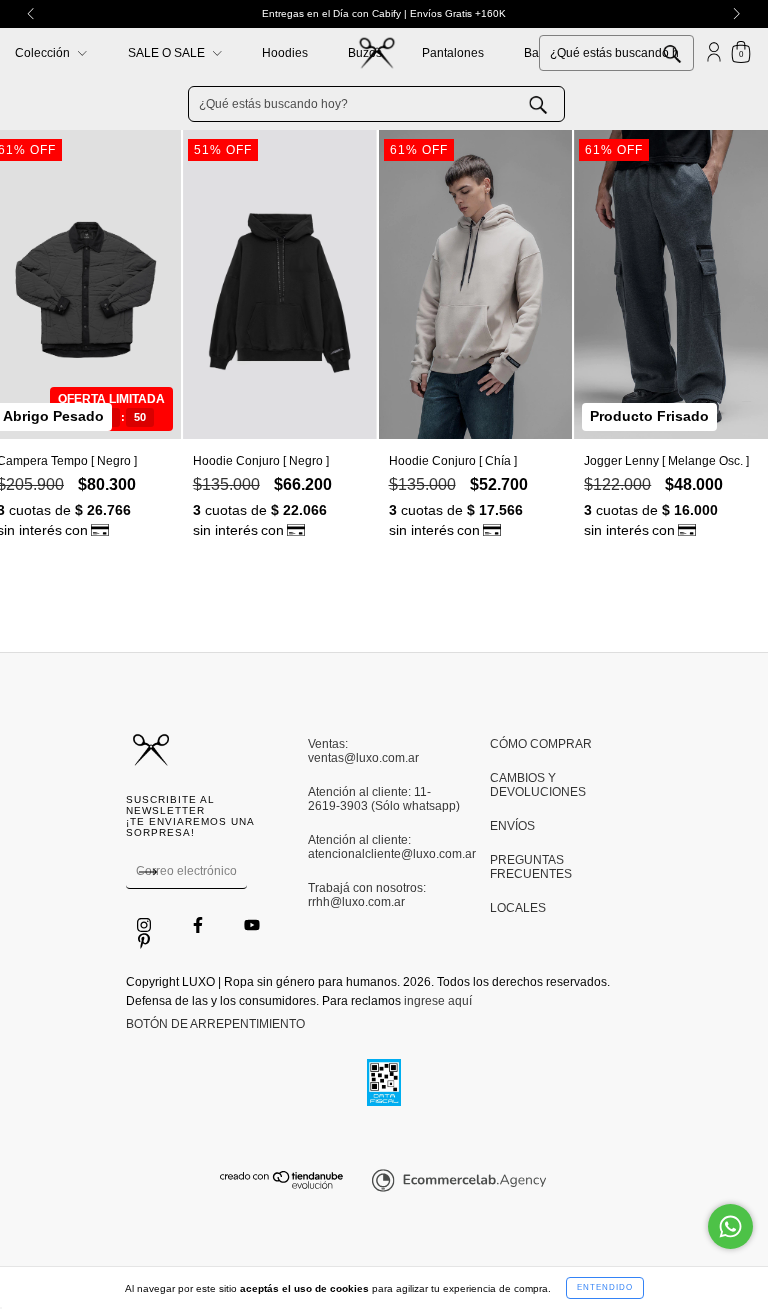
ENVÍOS (512, 826)
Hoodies (285, 53)
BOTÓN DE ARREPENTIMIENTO (215, 1024)
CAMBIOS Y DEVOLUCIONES (538, 785)
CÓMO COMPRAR (541, 744)
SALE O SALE (168, 53)
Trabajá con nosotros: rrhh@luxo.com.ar (367, 895)
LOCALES (518, 908)
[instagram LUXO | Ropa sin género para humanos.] (145, 925)
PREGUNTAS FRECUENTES (531, 867)
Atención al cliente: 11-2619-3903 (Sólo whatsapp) (384, 799)
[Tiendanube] (282, 1185)
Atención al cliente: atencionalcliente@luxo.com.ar (384, 847)
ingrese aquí (438, 1001)
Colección (44, 53)
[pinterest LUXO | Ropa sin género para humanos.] (144, 941)
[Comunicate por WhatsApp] (730, 1226)
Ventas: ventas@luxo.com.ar (363, 751)
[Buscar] (687, 52)
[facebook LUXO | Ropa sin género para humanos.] (199, 925)
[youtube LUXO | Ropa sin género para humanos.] (252, 925)
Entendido (605, 1287)
